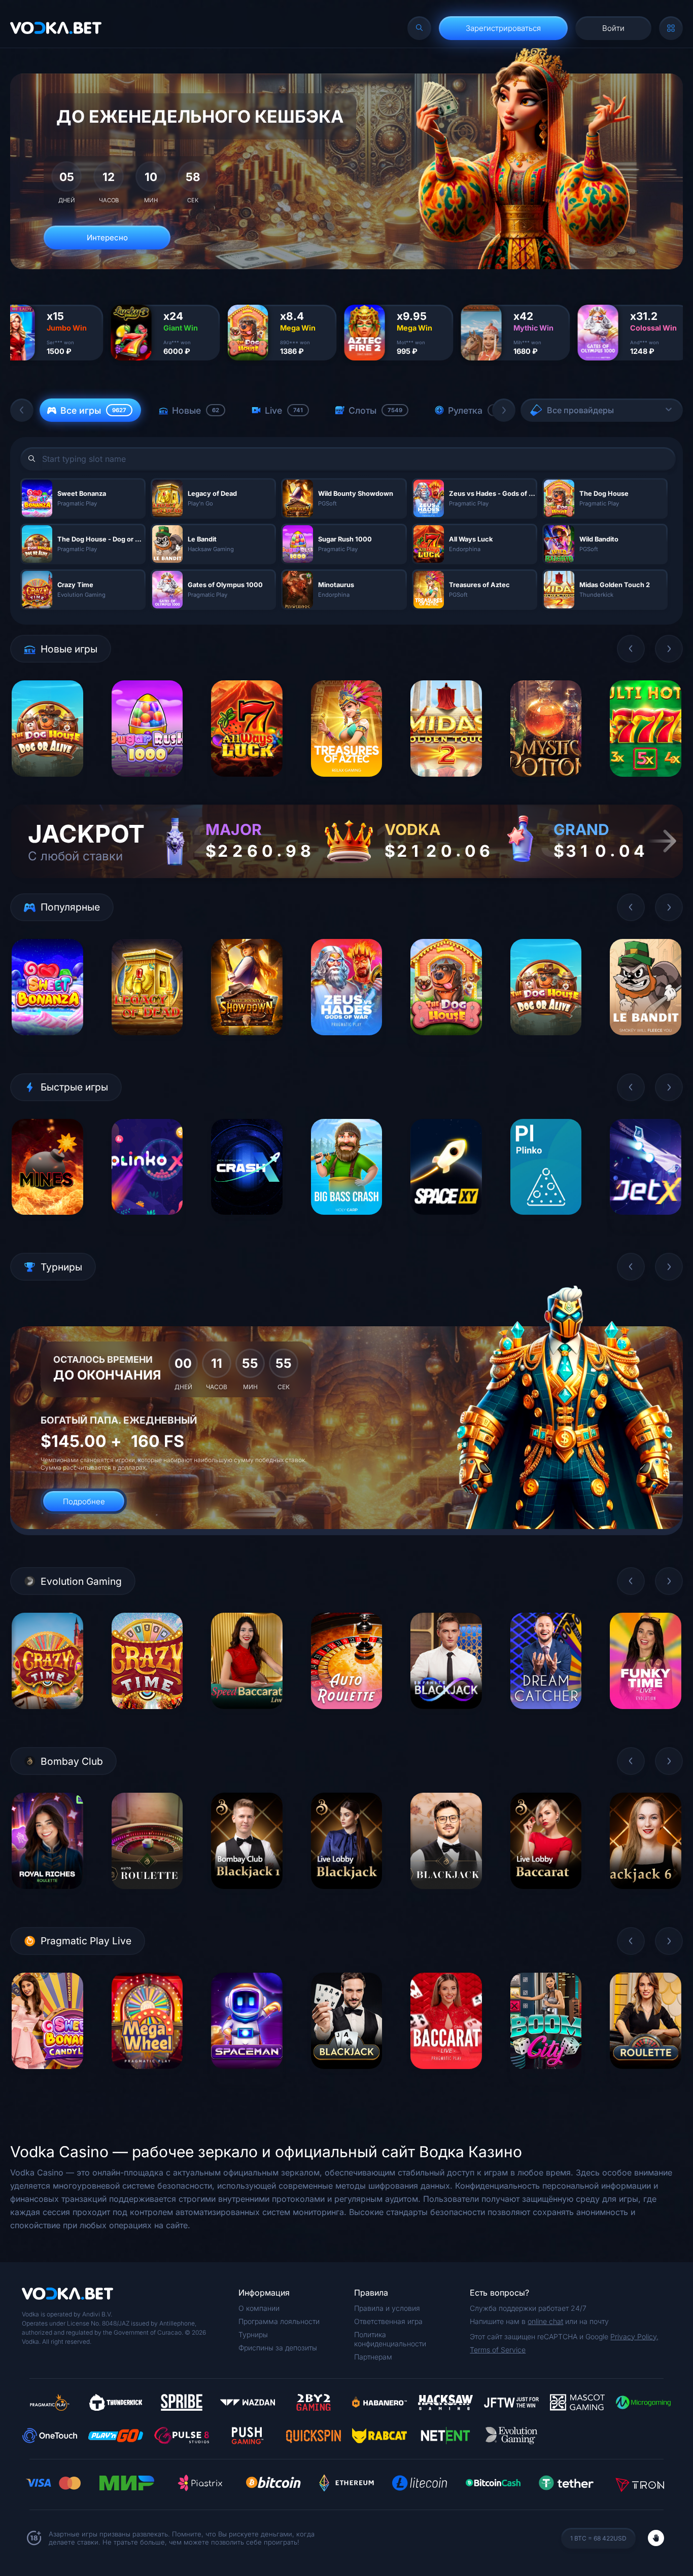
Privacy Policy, (634, 2336)
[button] (22, 410)
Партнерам (373, 2357)
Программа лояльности (279, 2321)
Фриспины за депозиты (278, 2348)
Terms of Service (498, 2350)
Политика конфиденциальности (390, 2339)
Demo (47, 784)
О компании (259, 2308)
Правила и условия (387, 2308)
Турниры (253, 2334)
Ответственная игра (388, 2321)
